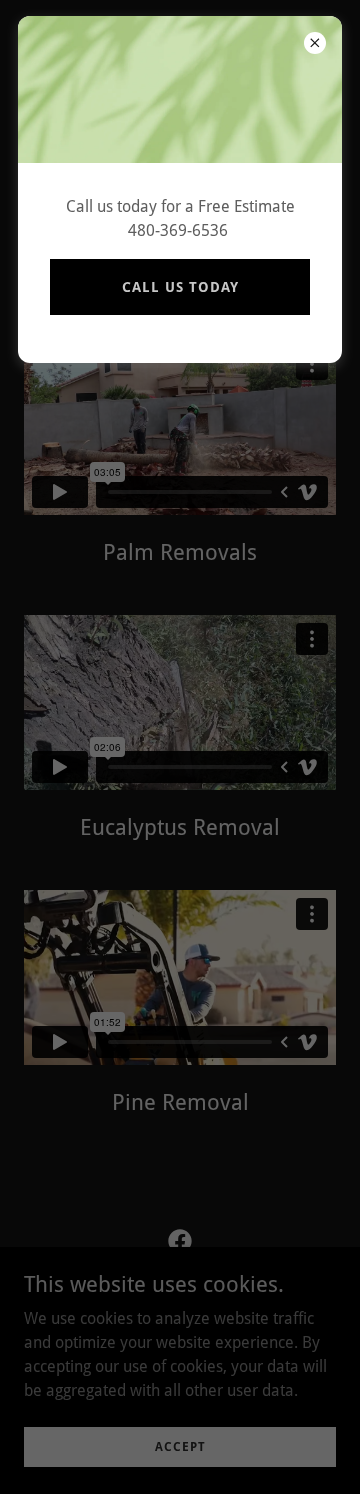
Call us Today (180, 287)
